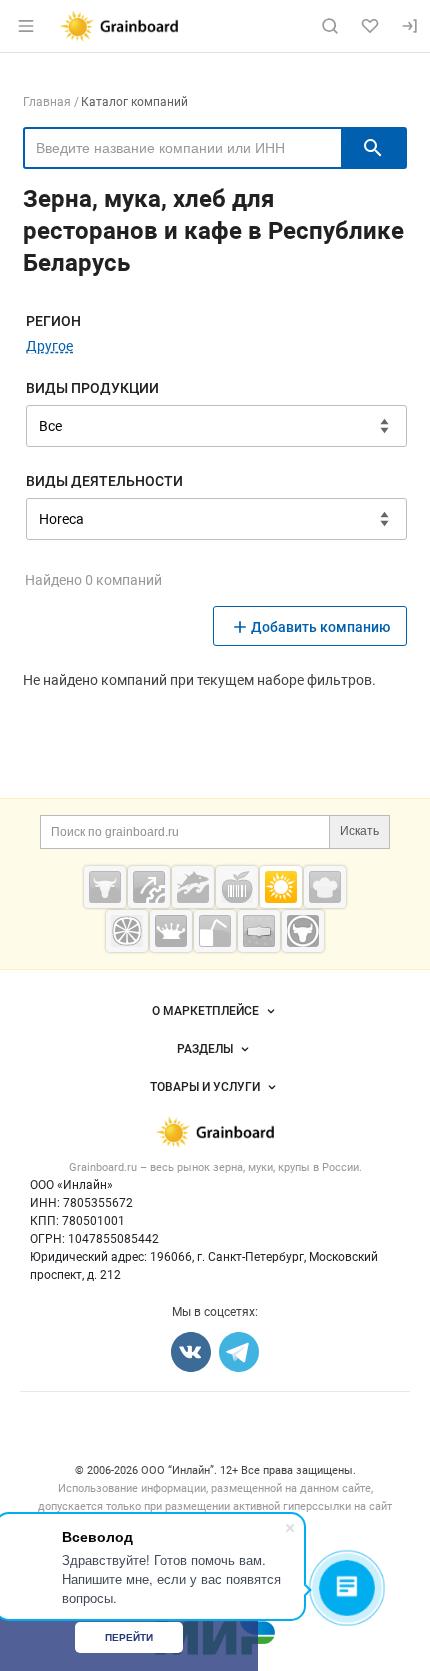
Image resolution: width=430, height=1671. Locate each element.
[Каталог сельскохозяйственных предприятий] (281, 887)
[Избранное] (370, 26)
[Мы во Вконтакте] (191, 1352)
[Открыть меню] (26, 26)
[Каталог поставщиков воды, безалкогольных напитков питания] (215, 931)
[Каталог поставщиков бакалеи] (259, 931)
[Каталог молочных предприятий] (171, 931)
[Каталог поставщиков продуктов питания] (237, 887)
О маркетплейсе (205, 1011)
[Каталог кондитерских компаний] (325, 887)
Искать (359, 831)
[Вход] (410, 26)
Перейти (129, 1637)
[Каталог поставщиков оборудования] (149, 887)
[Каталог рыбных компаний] (193, 887)
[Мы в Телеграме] (239, 1352)
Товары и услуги (205, 1087)
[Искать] (373, 148)
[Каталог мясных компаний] (105, 887)
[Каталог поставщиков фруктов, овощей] (127, 931)
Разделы (205, 1049)
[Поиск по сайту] (330, 26)
